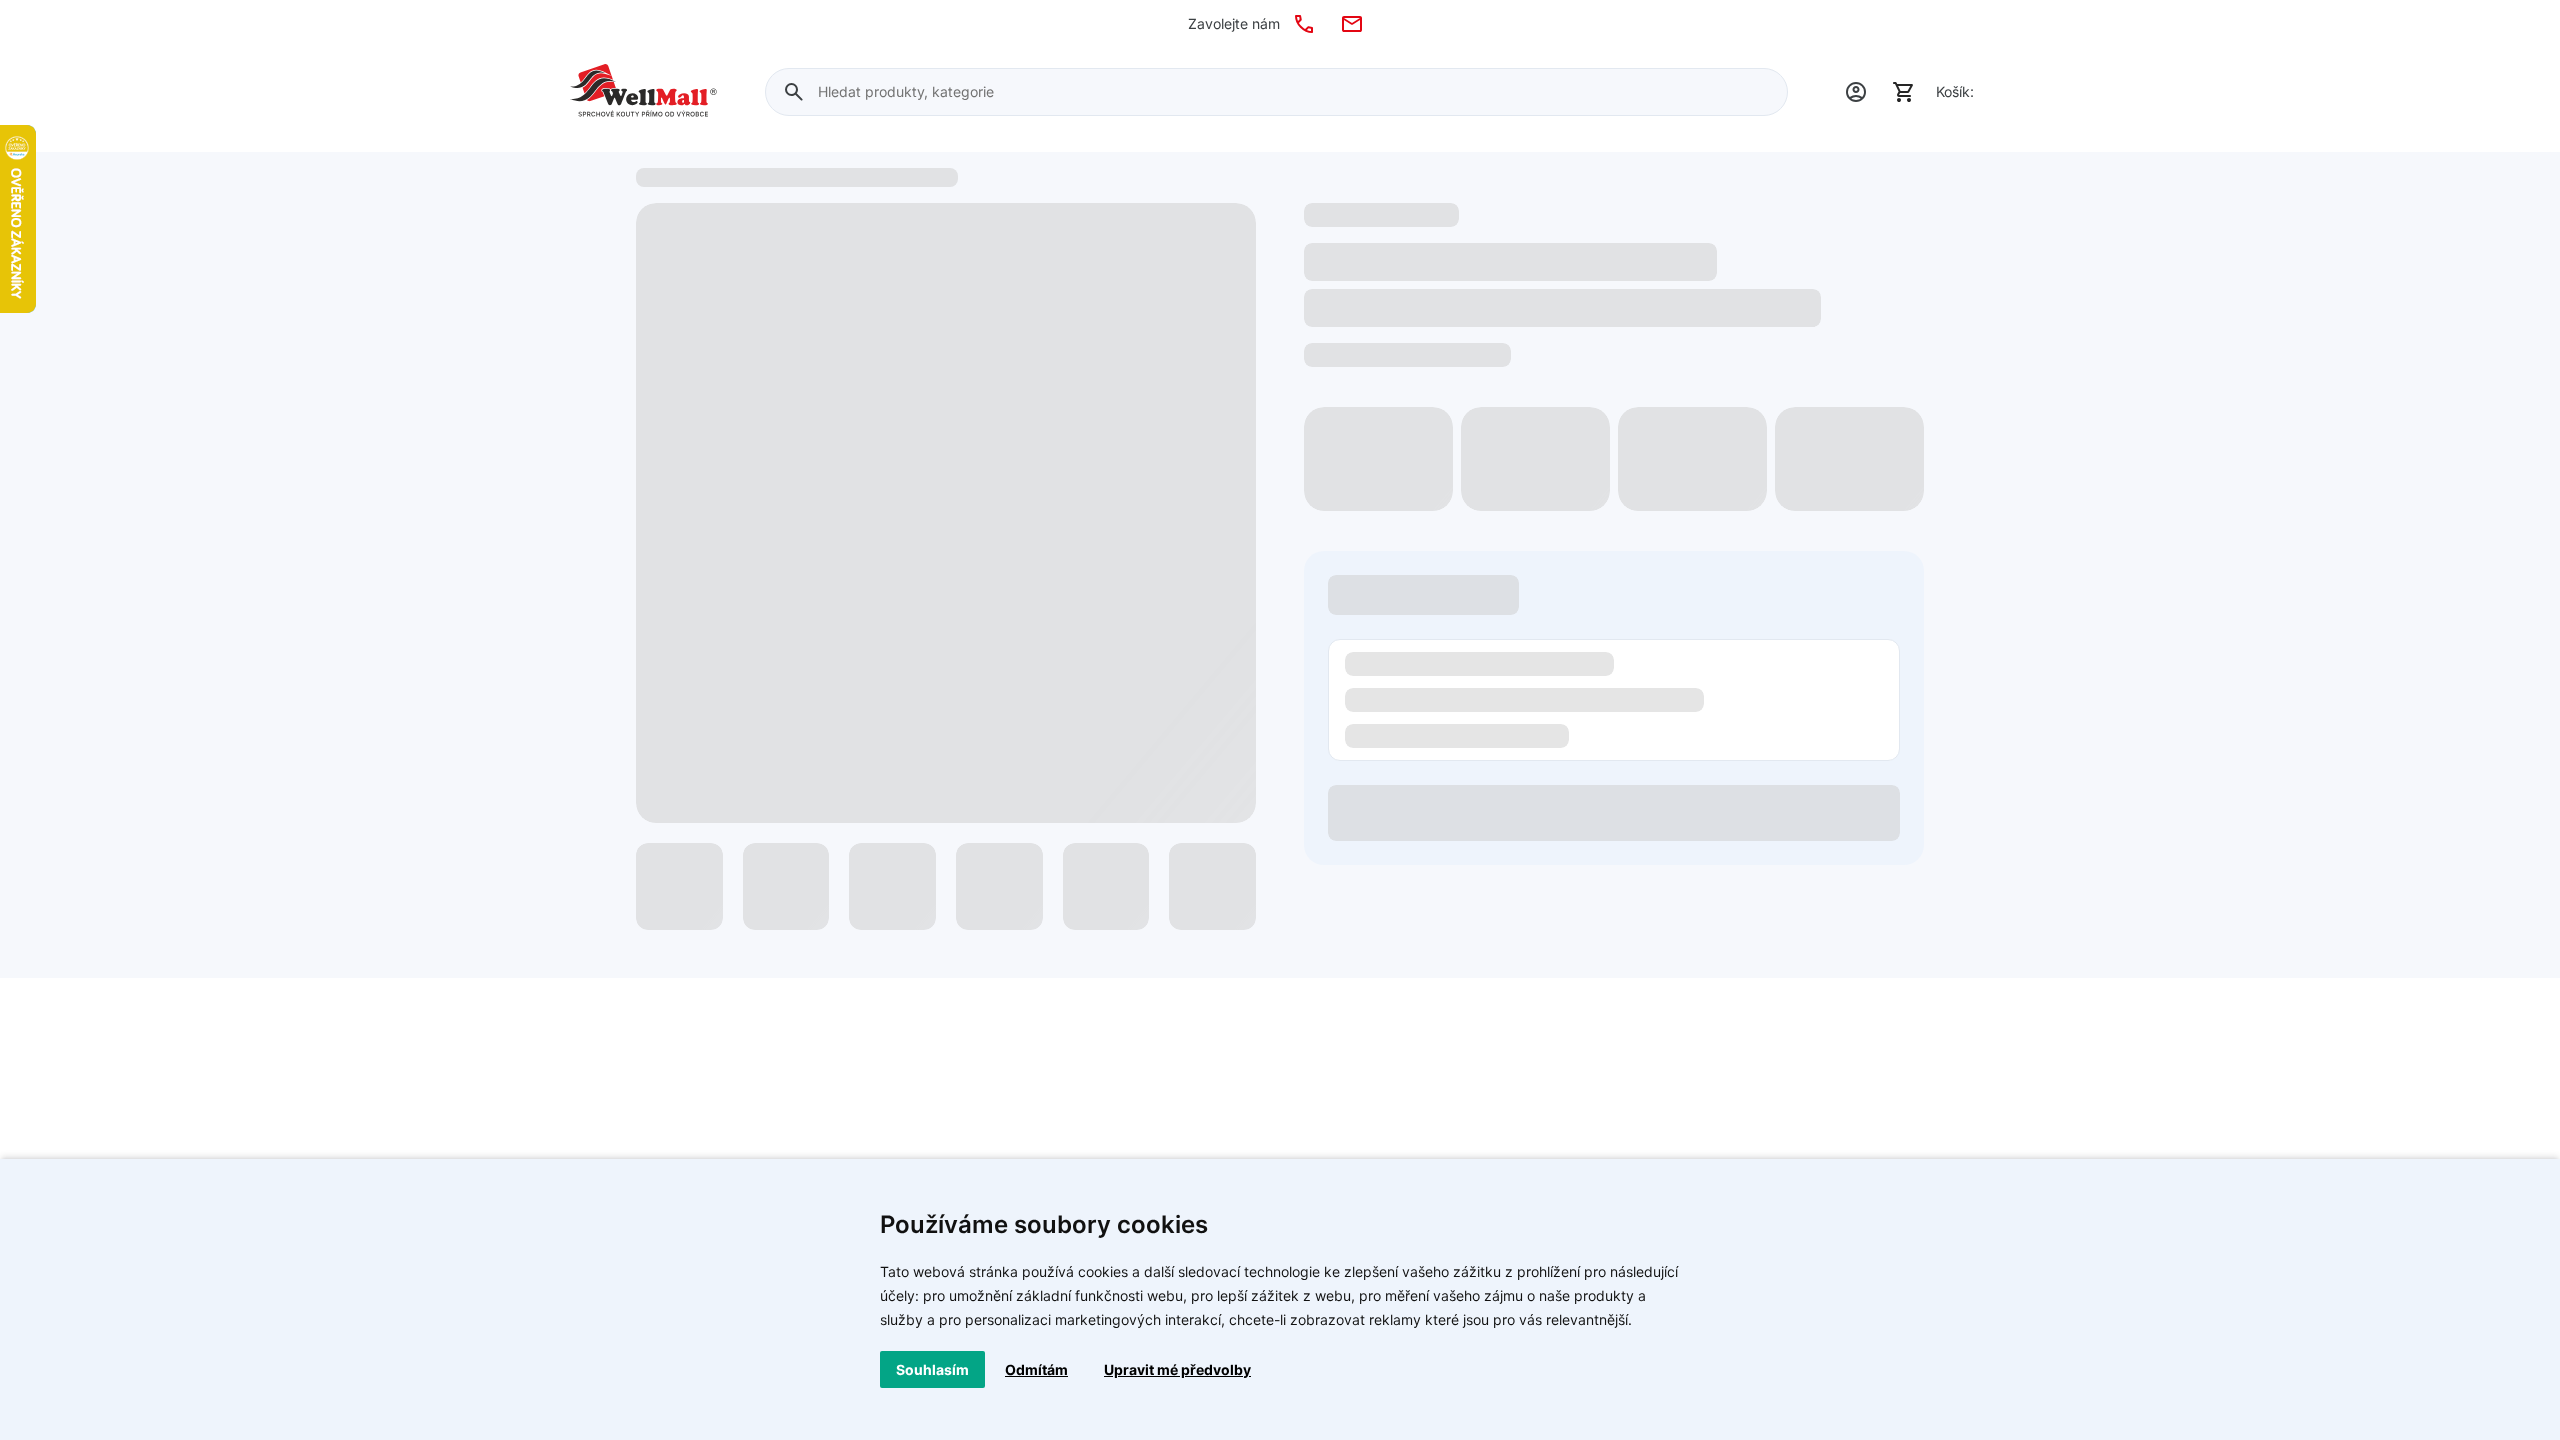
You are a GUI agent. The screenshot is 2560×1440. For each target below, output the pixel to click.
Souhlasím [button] (932, 1369)
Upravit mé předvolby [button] (1177, 1369)
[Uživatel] (1856, 92)
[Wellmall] (643, 92)
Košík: (1955, 91)
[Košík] (1904, 92)
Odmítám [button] (1036, 1369)
